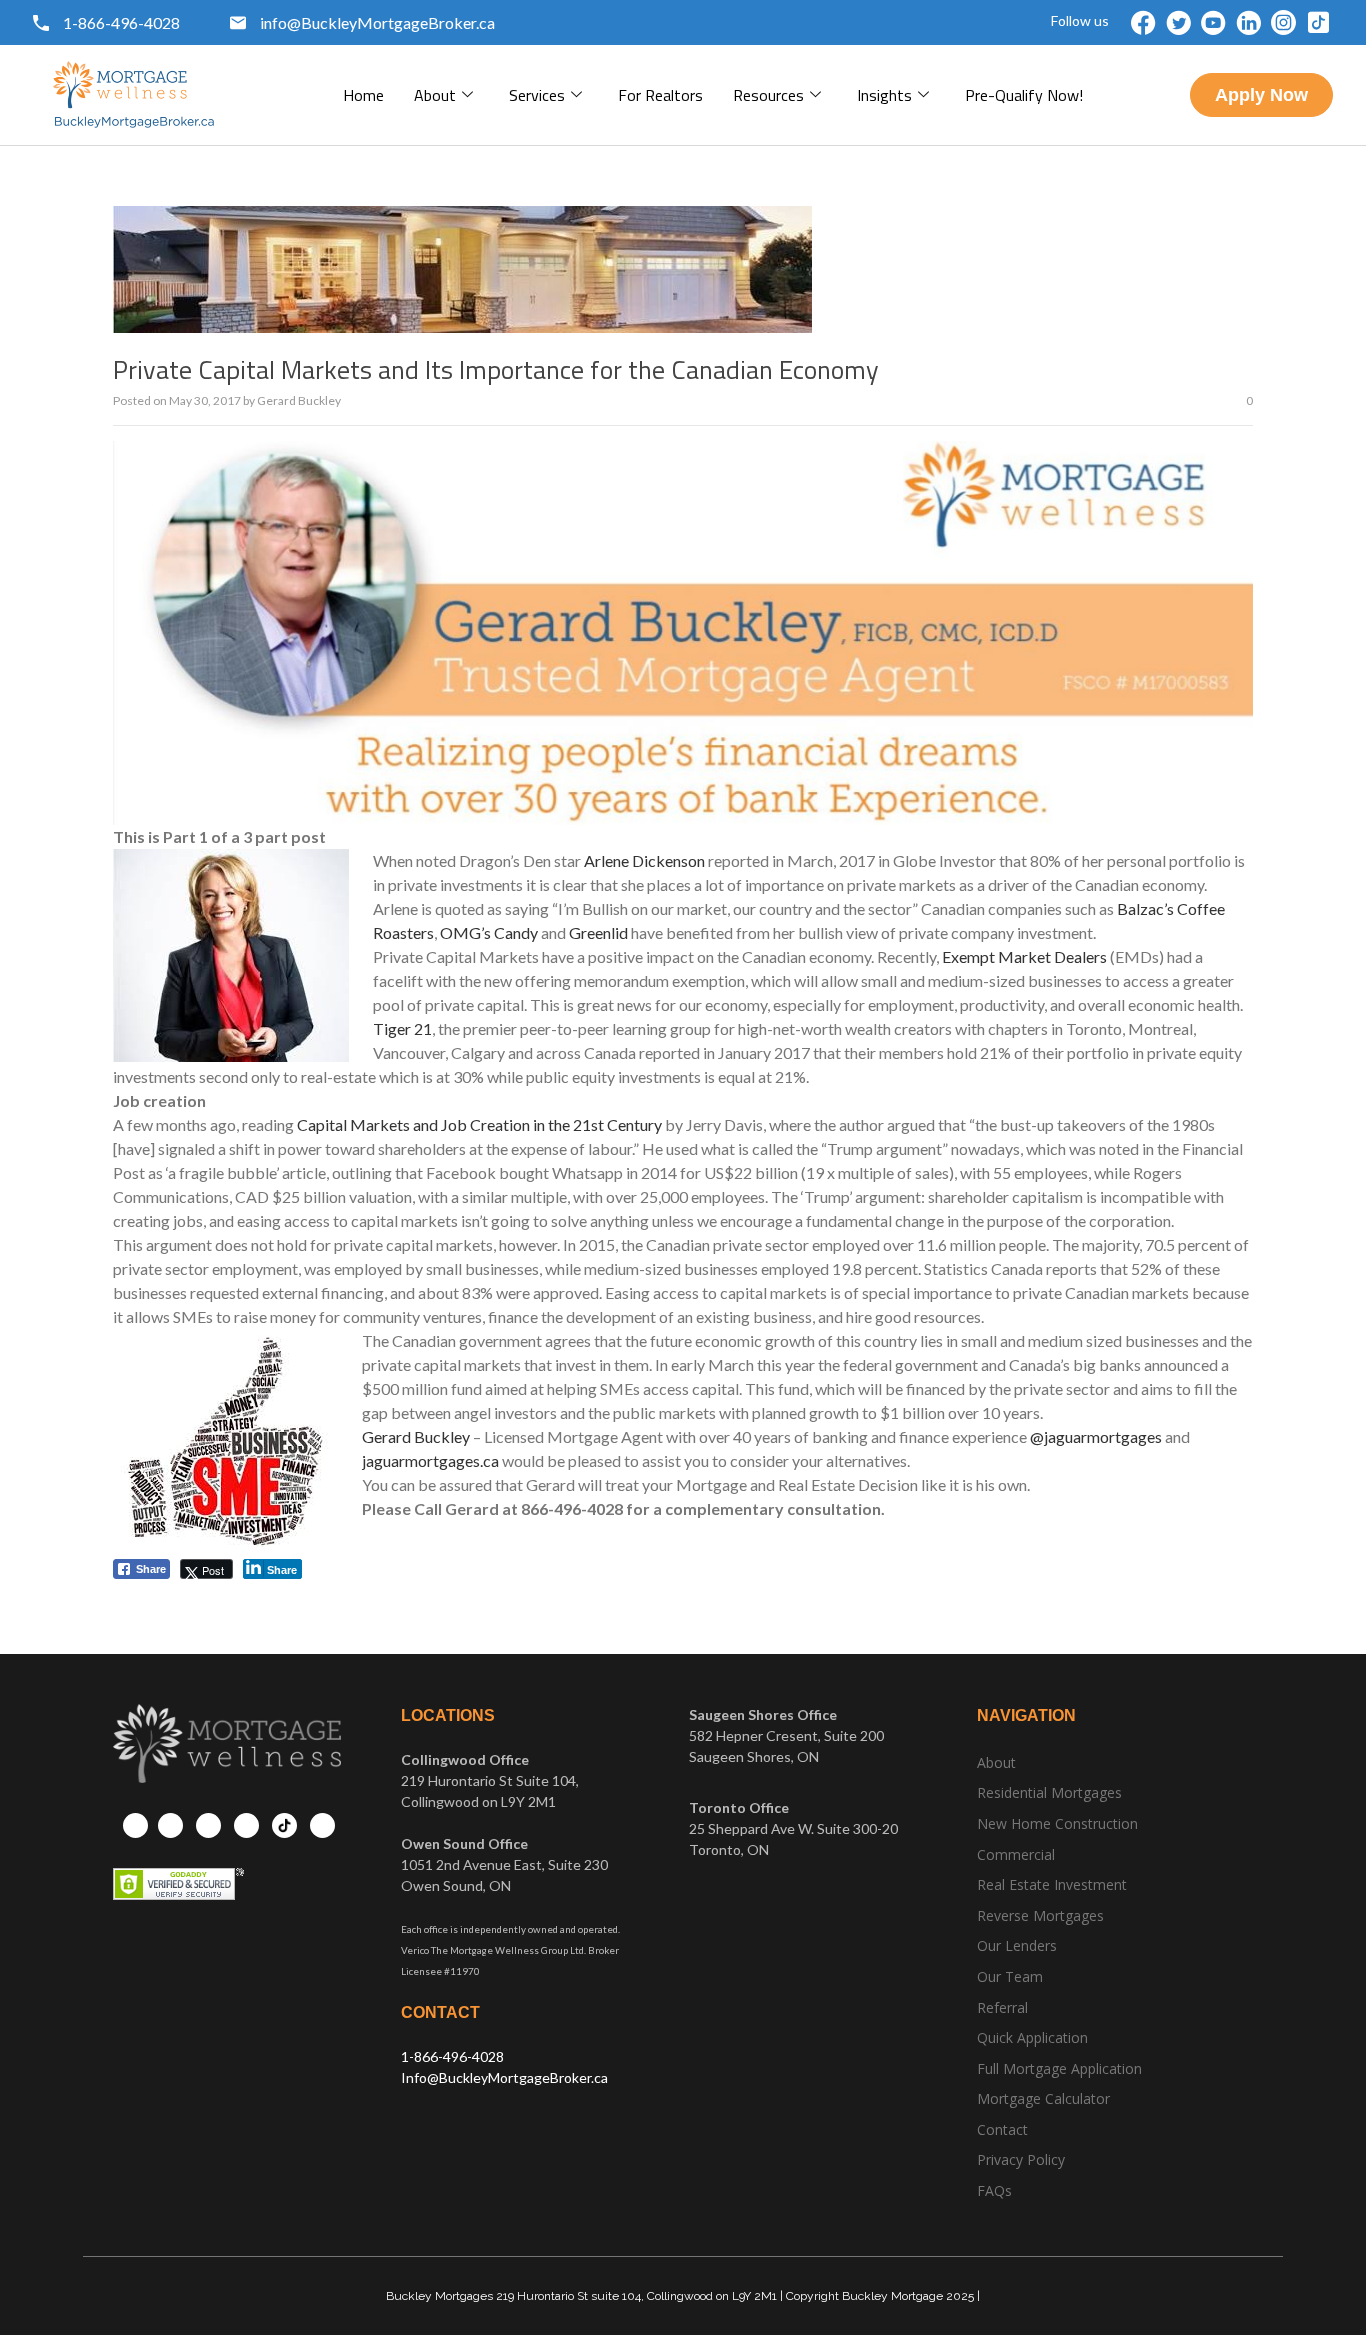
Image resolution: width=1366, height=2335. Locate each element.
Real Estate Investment (1052, 1884)
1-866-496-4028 (452, 2056)
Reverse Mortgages (1040, 1915)
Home (363, 95)
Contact (1002, 2129)
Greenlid (598, 932)
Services (537, 95)
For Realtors (660, 95)
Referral (1002, 2007)
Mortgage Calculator (1043, 2098)
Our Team (1010, 1976)
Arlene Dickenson (644, 860)
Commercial (1016, 1854)
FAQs (994, 2190)
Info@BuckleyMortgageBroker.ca (504, 2077)
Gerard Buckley (299, 400)
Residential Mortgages (1049, 1792)
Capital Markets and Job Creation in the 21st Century (479, 1124)
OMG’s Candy (489, 932)
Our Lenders (1017, 1945)
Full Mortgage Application (1059, 2068)
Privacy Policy (1021, 2159)
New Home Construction (1057, 1823)
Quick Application (1032, 2037)
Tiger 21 (402, 1028)
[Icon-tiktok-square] (1318, 22)
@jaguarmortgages (1096, 1436)
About (435, 95)
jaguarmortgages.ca (430, 1460)
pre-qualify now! (1024, 95)
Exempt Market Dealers (1024, 956)
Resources (768, 95)
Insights (884, 95)
